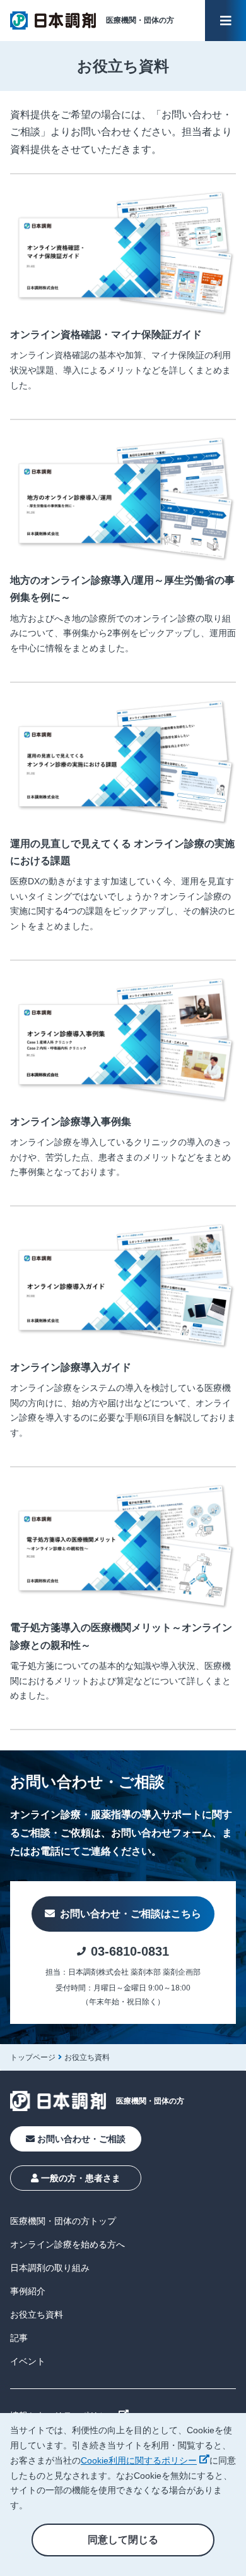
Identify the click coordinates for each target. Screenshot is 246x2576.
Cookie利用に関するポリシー (145, 2460)
